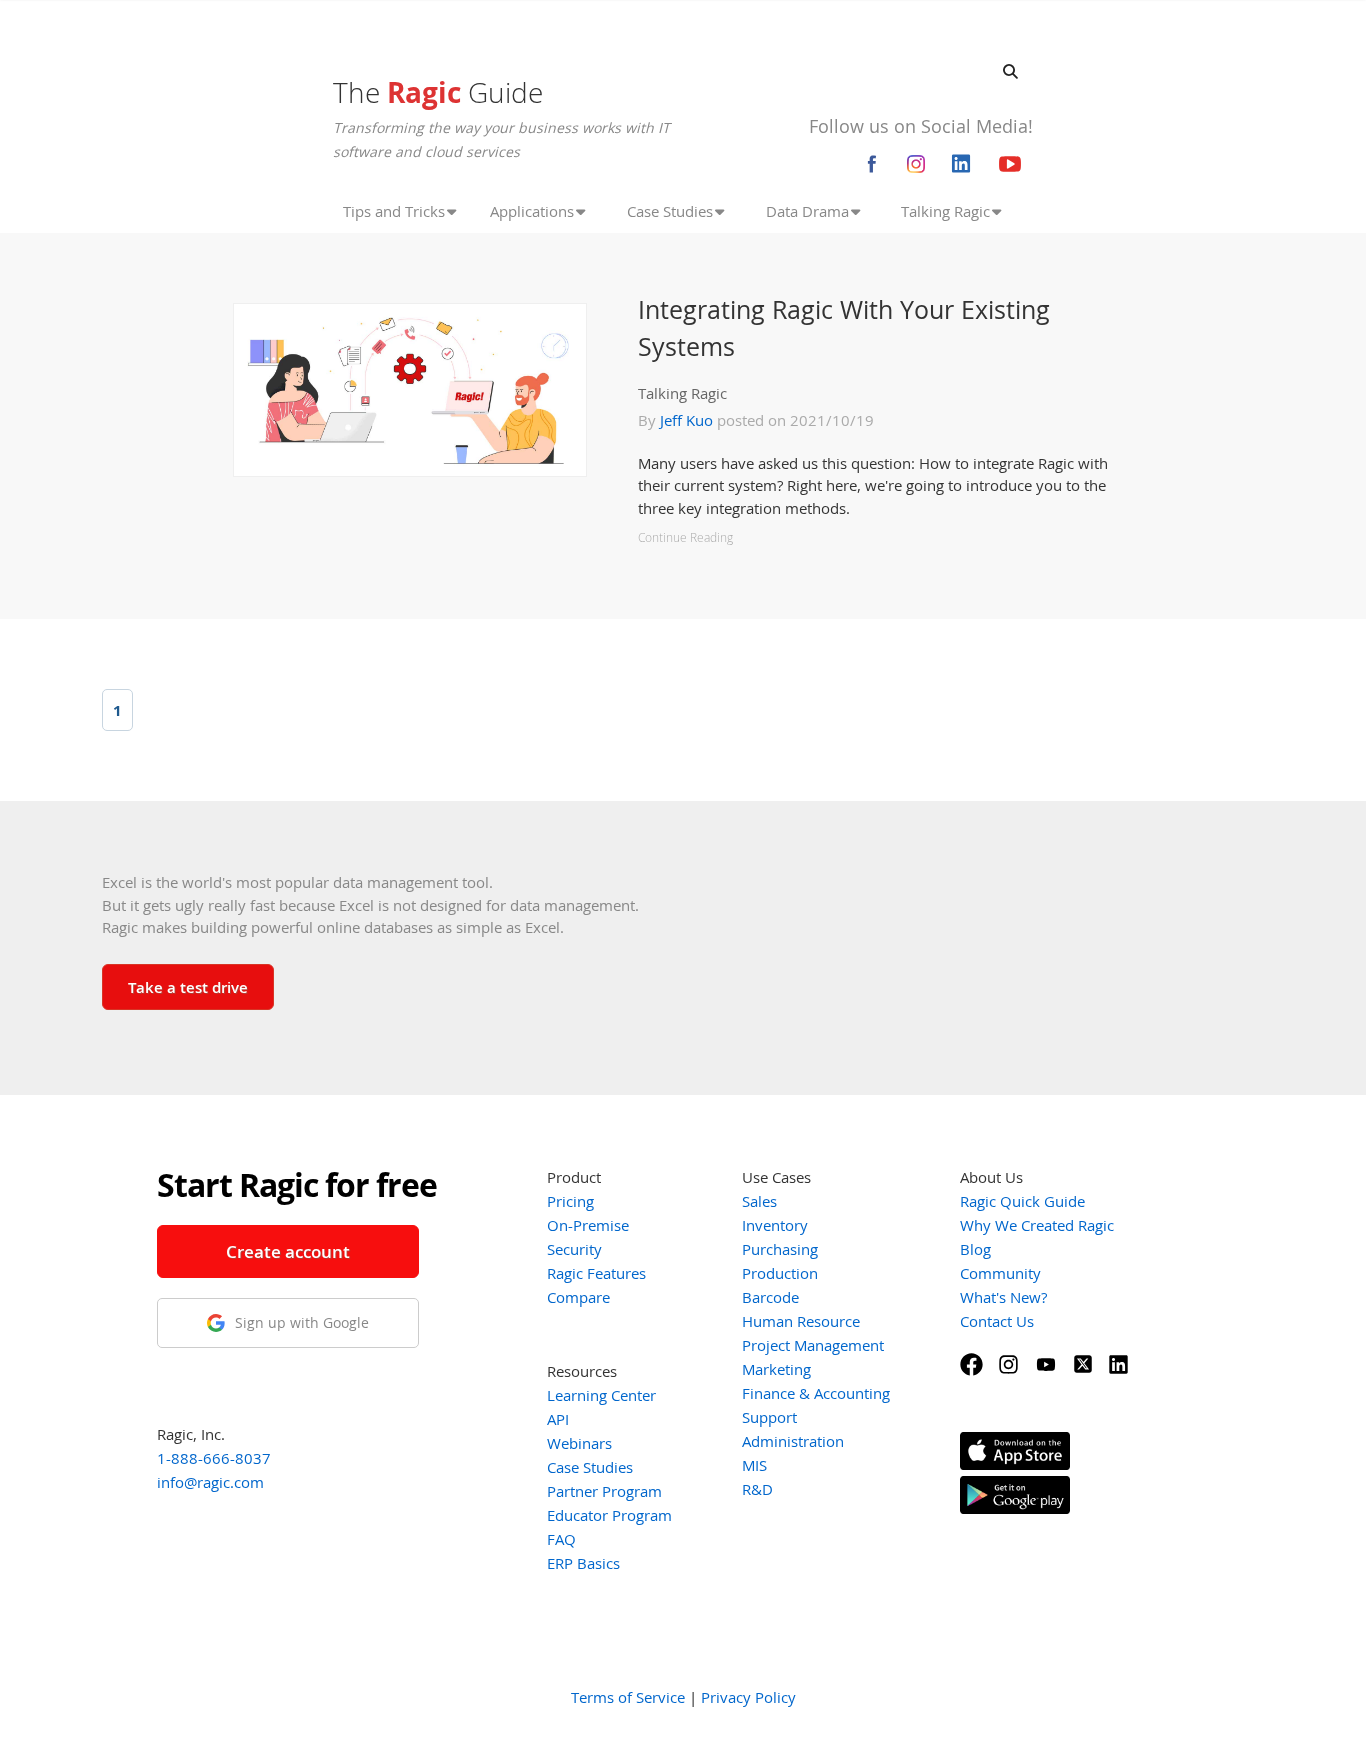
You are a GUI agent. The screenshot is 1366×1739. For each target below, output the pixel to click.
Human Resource (801, 1321)
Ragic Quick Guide (1022, 1201)
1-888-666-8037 (214, 1458)
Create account (288, 1251)
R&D (757, 1489)
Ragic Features (596, 1273)
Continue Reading (685, 537)
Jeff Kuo (686, 420)
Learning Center (601, 1395)
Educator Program (609, 1515)
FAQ (561, 1539)
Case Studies (590, 1467)
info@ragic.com (210, 1482)
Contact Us (997, 1321)
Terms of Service (628, 1697)
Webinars (579, 1443)
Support (769, 1417)
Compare (578, 1297)
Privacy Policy (748, 1697)
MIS (754, 1465)
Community (1000, 1273)
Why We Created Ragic (1037, 1225)
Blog (975, 1249)
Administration (793, 1441)
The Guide (438, 92)
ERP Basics (583, 1563)
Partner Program (604, 1491)
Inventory (775, 1225)
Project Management (813, 1345)
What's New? (1003, 1297)
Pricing (570, 1201)
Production (780, 1273)
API (558, 1419)
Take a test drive (188, 987)
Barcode (770, 1297)
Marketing (776, 1369)
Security (574, 1249)
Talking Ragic (682, 393)
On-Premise (588, 1225)
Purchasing (780, 1249)
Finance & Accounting (816, 1393)
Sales (759, 1201)
